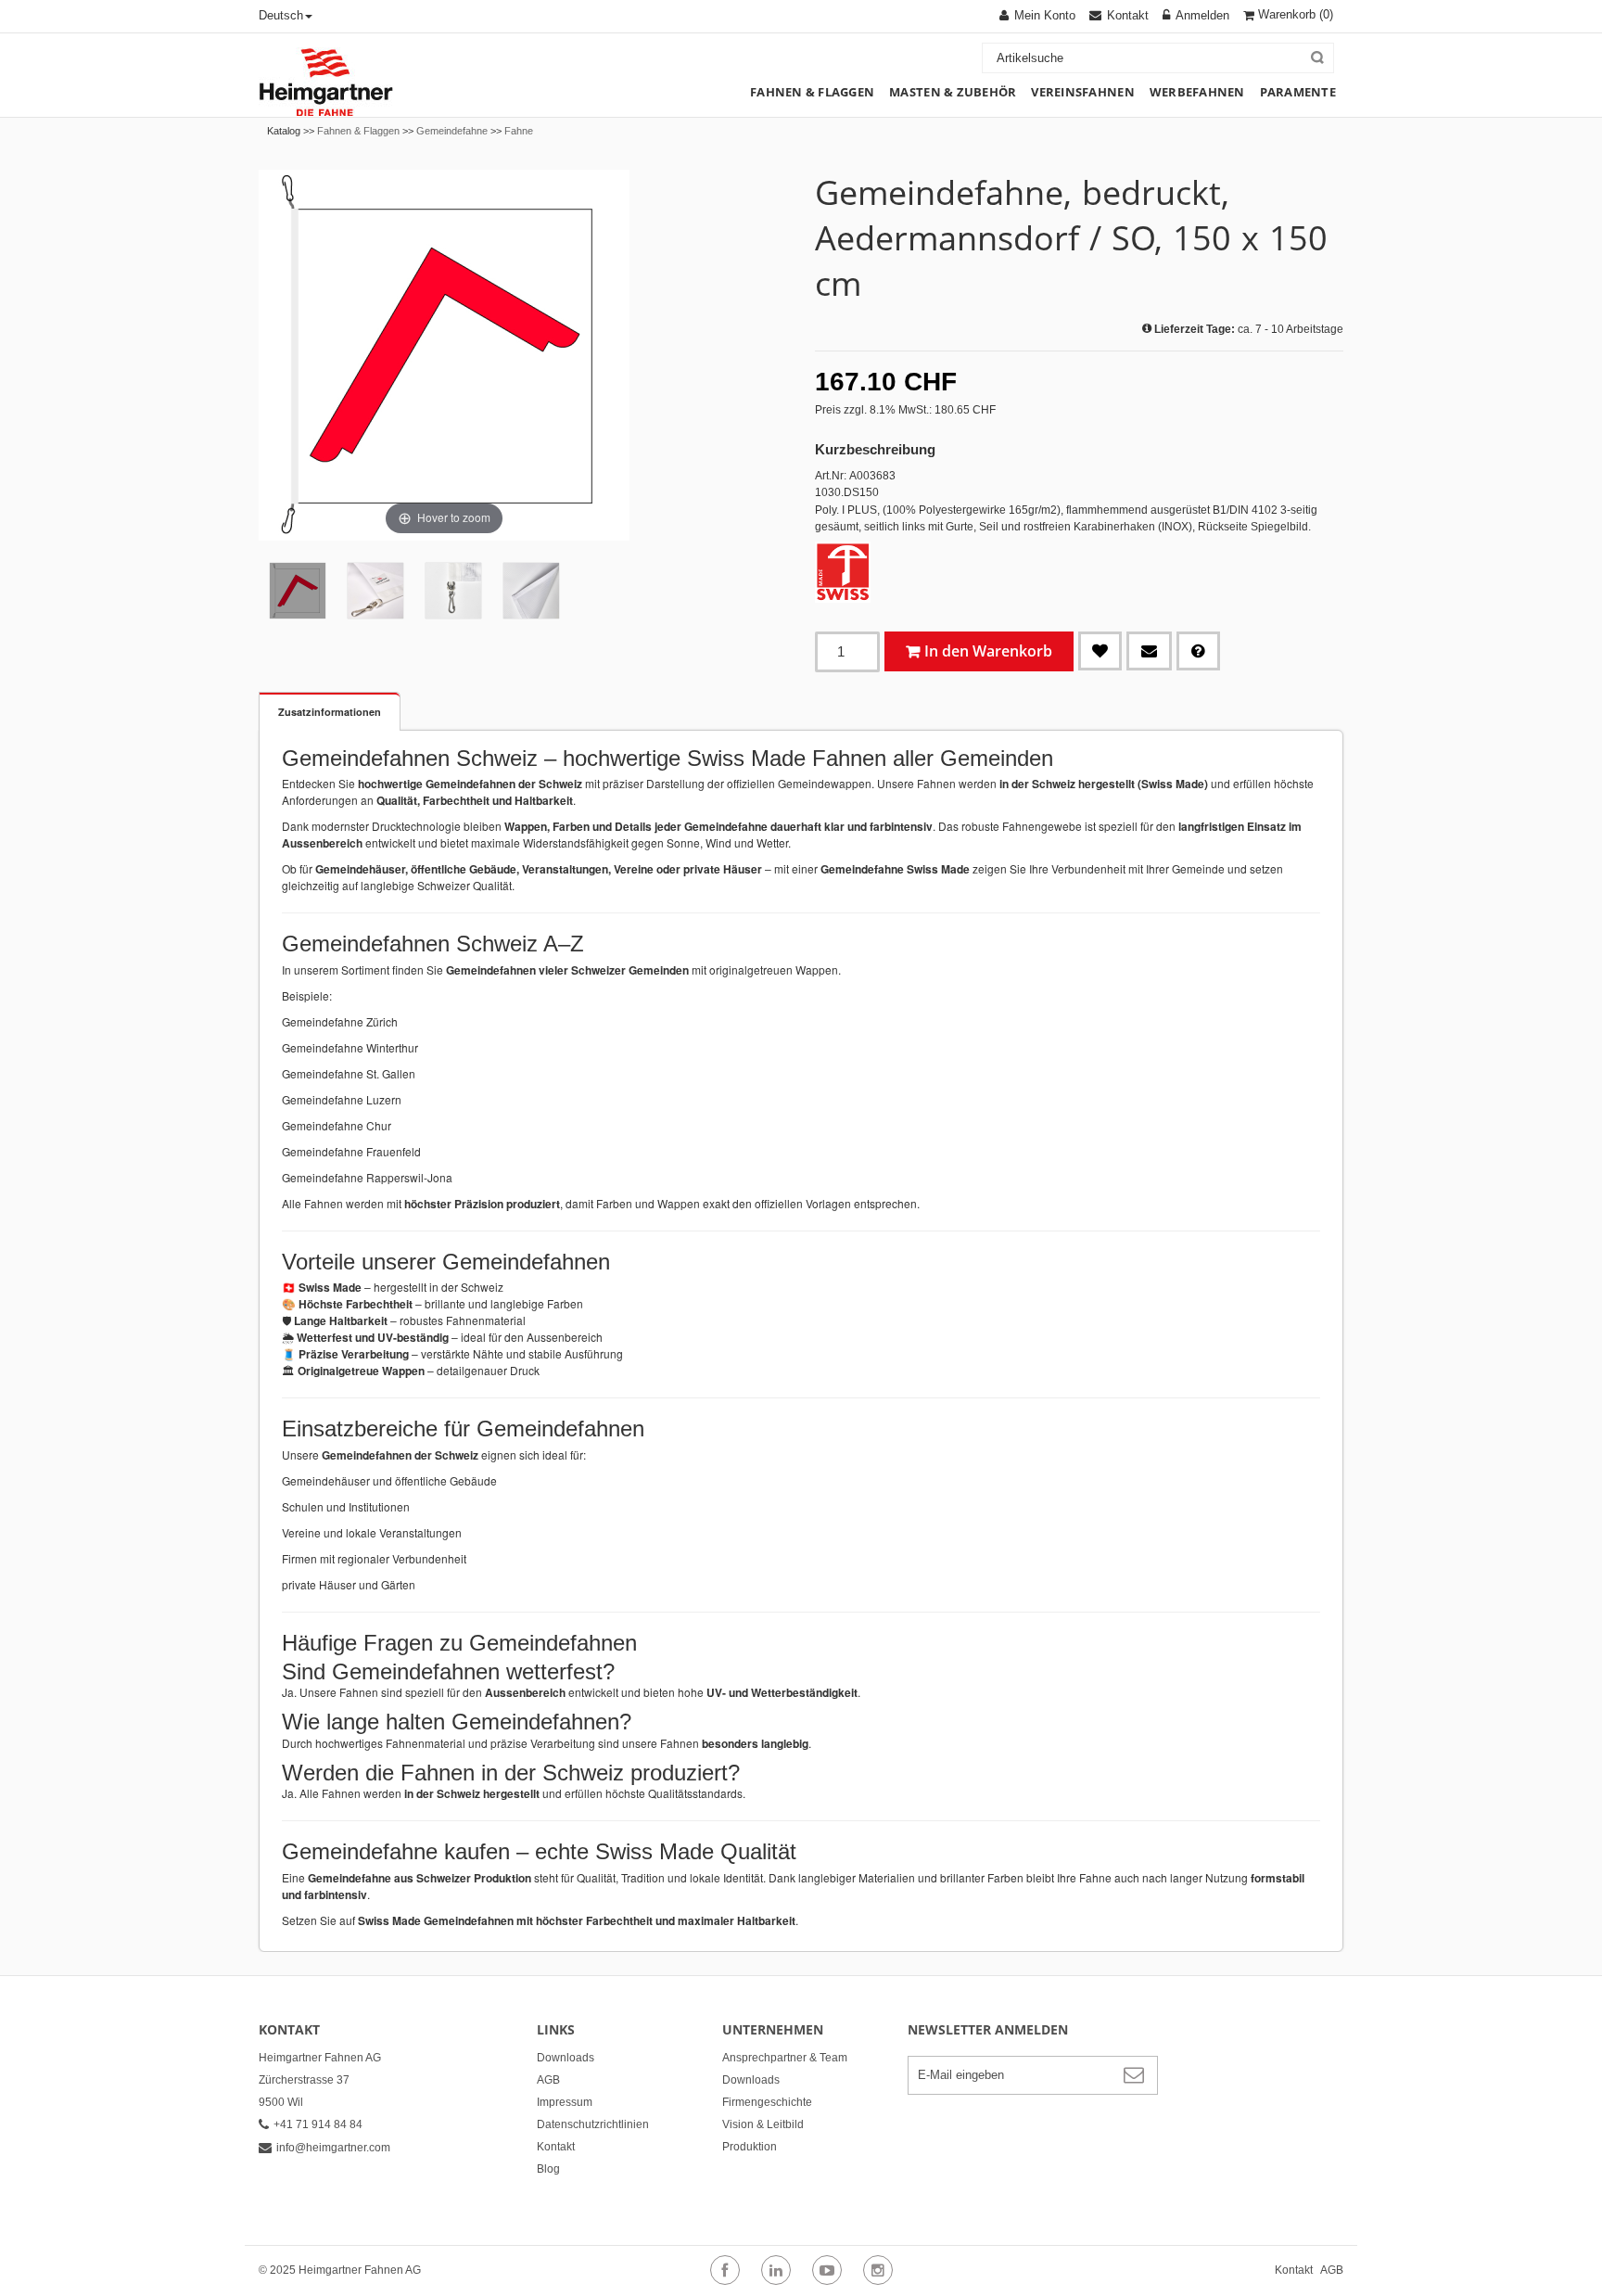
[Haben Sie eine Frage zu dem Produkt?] (1198, 651)
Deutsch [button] (281, 15)
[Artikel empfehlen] (1149, 651)
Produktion (750, 2147)
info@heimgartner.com (333, 2148)
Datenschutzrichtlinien (593, 2124)
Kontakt (556, 2147)
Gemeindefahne (452, 131)
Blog (548, 2169)
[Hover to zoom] (444, 354)
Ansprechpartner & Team (785, 2058)
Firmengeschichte (767, 2102)
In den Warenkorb (988, 651)
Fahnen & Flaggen (358, 131)
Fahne (519, 131)
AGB (548, 2080)
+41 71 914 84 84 (318, 2124)
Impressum (565, 2102)
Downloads (566, 2058)
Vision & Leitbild (763, 2124)
